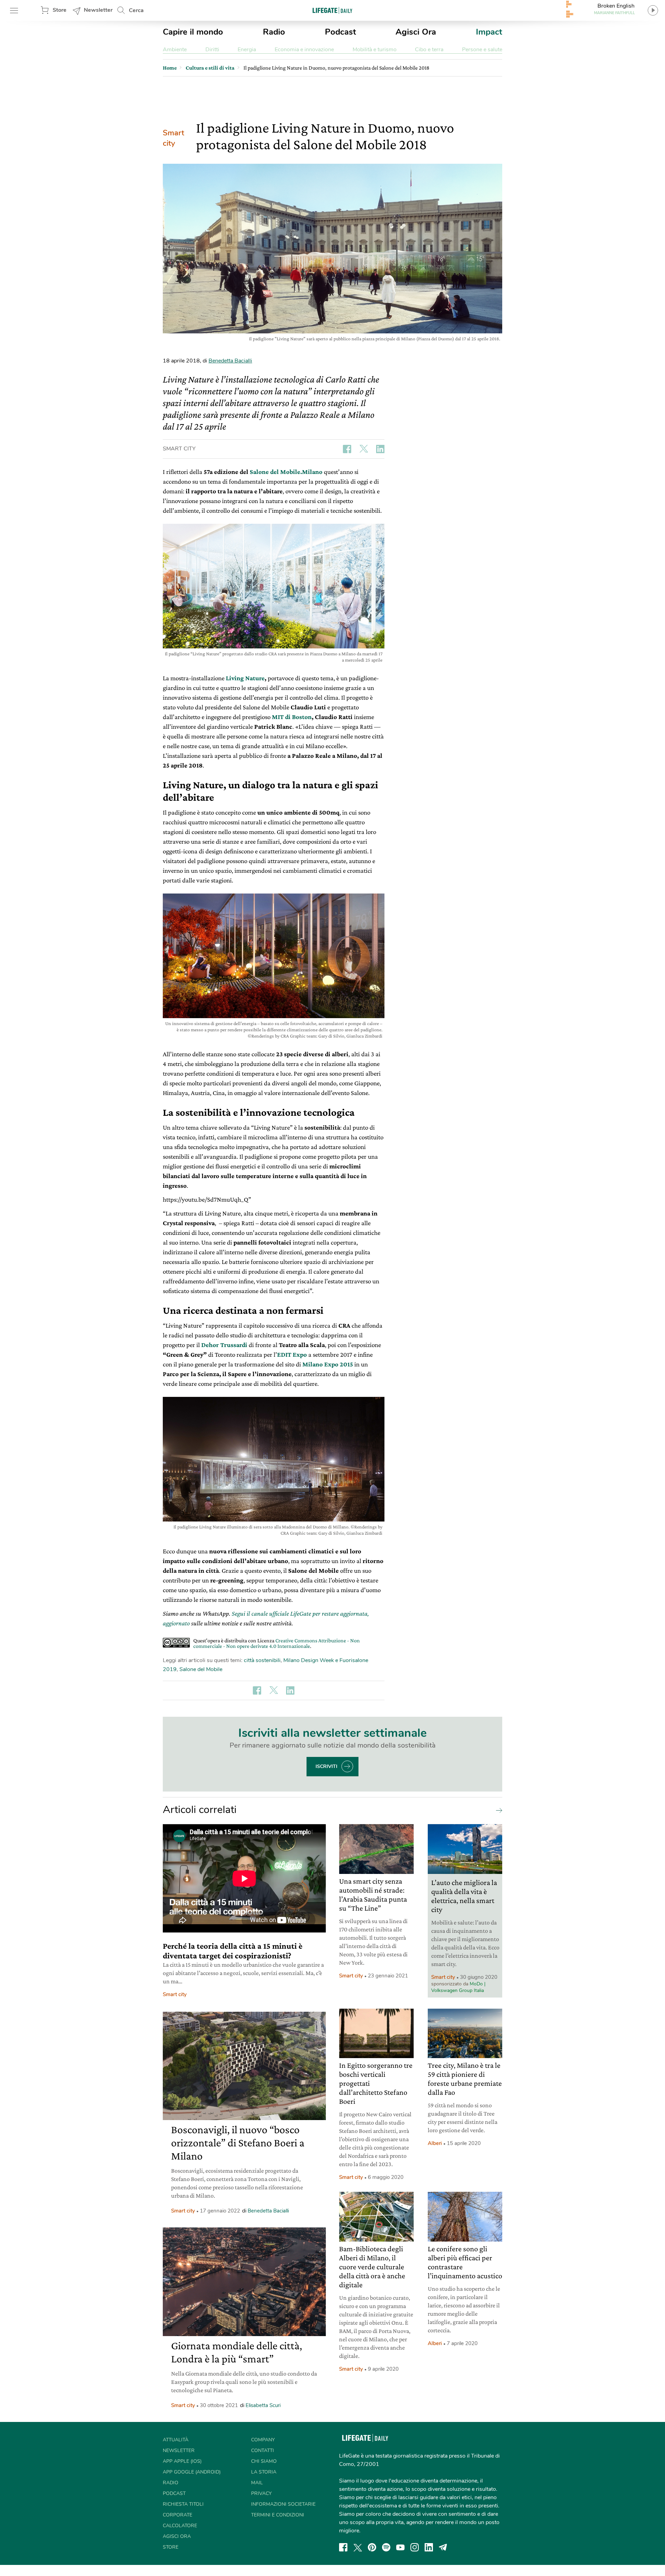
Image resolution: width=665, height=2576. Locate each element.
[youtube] (400, 2547)
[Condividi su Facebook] (347, 449)
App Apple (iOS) (182, 2461)
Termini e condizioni (278, 2515)
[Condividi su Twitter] (364, 449)
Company (263, 2440)
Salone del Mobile (201, 1669)
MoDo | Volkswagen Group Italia (458, 1987)
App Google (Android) (192, 2472)
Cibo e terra (429, 50)
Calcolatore (180, 2526)
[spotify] (386, 2547)
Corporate (178, 2515)
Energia (247, 50)
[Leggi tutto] (497, 1810)
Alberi (435, 2143)
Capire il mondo (193, 32)
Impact (489, 32)
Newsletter (98, 10)
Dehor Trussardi (224, 1345)
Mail (257, 2483)
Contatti (263, 2451)
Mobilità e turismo (375, 50)
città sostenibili (262, 1660)
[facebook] (343, 2547)
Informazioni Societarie (283, 2504)
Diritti (212, 50)
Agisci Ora (416, 32)
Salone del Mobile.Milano (286, 472)
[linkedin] (429, 2547)
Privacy (261, 2493)
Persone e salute (482, 50)
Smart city (174, 138)
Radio (274, 32)
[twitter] (358, 2547)
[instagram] (415, 2547)
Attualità (176, 2440)
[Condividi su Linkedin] (380, 449)
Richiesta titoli (183, 2504)
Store (60, 10)
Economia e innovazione (304, 50)
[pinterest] (372, 2547)
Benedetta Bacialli (230, 361)
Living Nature (245, 678)
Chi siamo (264, 2461)
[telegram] (443, 2547)
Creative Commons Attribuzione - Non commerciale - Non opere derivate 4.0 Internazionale (277, 1643)
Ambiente (175, 50)
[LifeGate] (332, 10)
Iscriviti (326, 1766)
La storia (264, 2472)
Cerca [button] (136, 10)
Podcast (340, 32)
